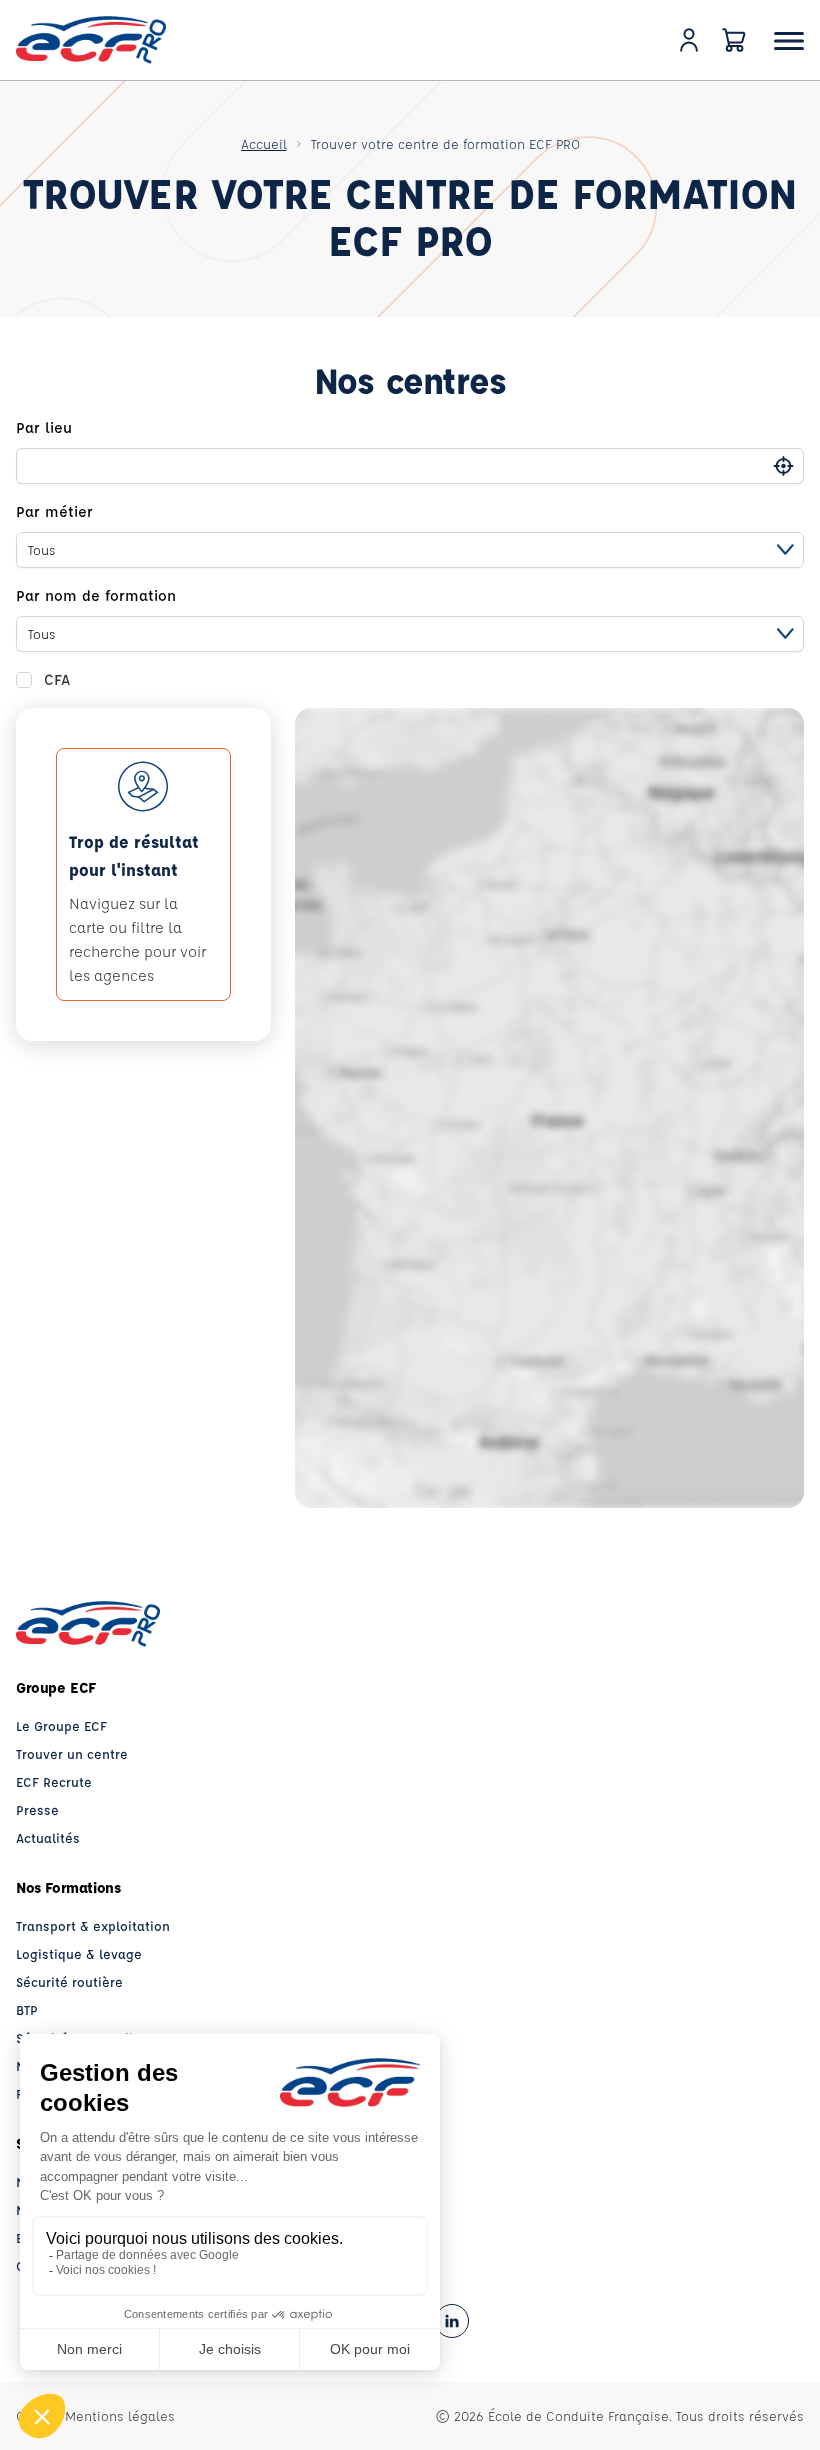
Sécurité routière (69, 1981)
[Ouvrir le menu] (789, 40)
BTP (27, 2009)
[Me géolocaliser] (783, 465)
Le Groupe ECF (61, 1725)
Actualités (48, 1837)
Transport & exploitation (93, 1925)
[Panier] (734, 40)
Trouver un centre (72, 1753)
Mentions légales (120, 2415)
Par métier (54, 511)
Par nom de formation (96, 595)
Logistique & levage (79, 1953)
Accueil (264, 143)
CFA (57, 679)
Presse (37, 1809)
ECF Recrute (54, 1781)
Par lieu (44, 427)
